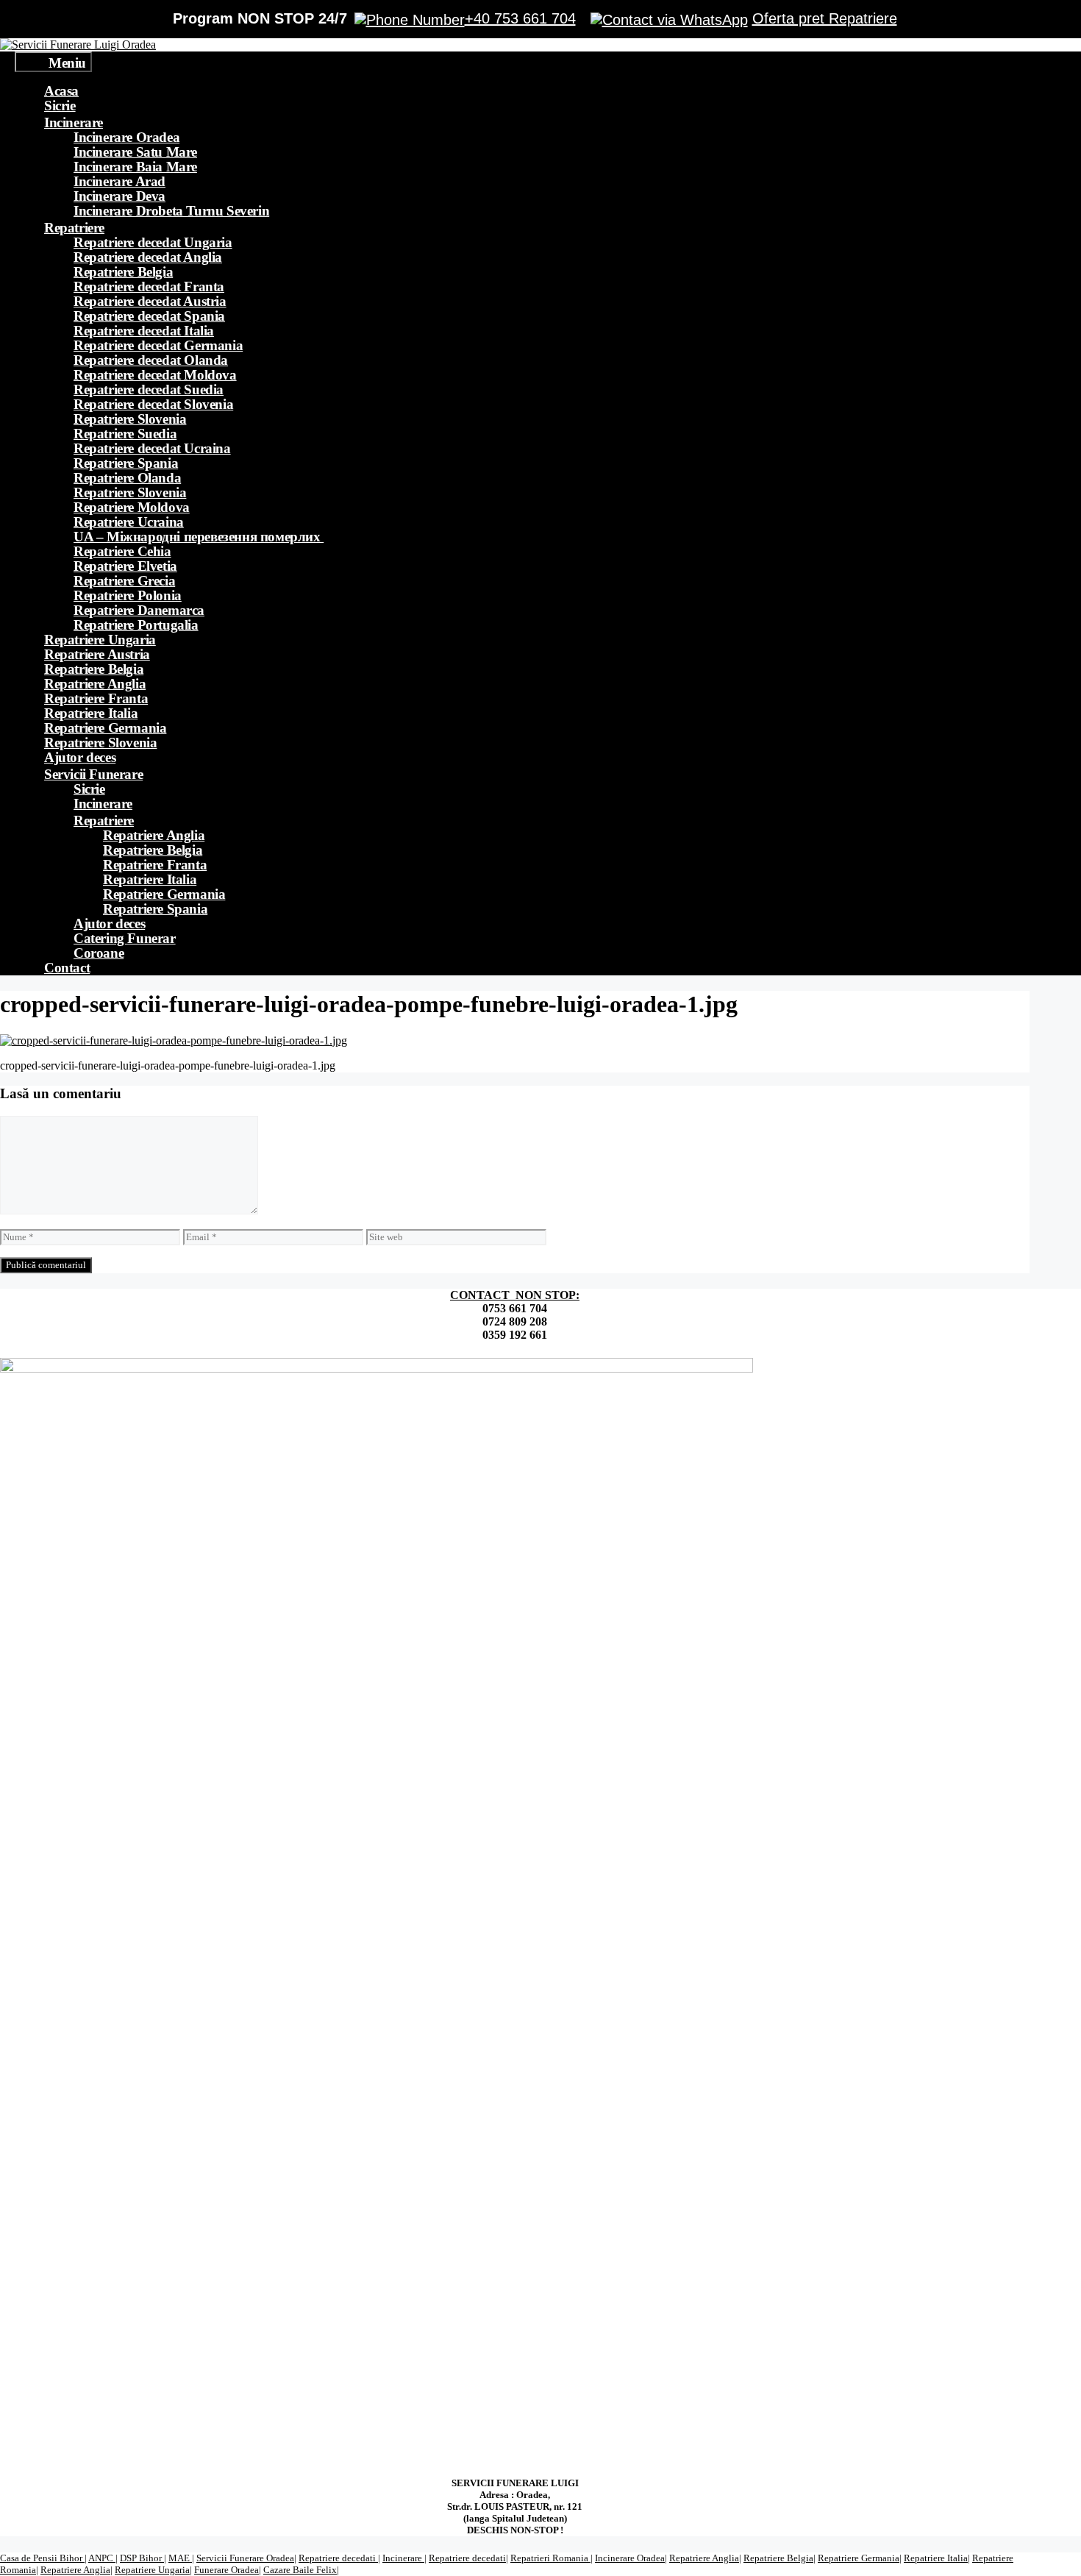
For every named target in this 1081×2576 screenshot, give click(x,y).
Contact (67, 968)
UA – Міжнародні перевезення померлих (199, 537)
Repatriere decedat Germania (158, 345)
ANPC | (103, 2558)
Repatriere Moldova (132, 507)
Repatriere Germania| (860, 2558)
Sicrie (60, 106)
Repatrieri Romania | (552, 2558)
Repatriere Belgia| (779, 2558)
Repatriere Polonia (128, 595)
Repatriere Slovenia (130, 419)
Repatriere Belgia (123, 272)
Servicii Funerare (93, 774)
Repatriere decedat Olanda (151, 360)
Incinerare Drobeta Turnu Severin (171, 211)
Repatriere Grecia (124, 581)
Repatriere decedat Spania (149, 316)
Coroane (99, 953)
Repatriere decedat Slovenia (153, 404)
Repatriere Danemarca (139, 610)
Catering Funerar (125, 938)
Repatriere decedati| (468, 2558)
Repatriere (74, 228)
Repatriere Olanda (127, 478)
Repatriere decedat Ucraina (152, 448)
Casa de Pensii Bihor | (43, 2558)
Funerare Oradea (226, 2570)
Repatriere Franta (96, 698)
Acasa (61, 91)
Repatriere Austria (97, 654)
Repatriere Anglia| (705, 2558)
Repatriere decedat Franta (149, 287)
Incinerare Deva (119, 196)
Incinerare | (404, 2558)
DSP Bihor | (143, 2558)
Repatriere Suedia (125, 434)
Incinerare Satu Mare (135, 152)
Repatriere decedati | (339, 2558)
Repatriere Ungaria (100, 640)
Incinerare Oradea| (631, 2558)
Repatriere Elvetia (125, 566)
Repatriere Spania (126, 463)
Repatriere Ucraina (129, 522)
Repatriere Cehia (122, 551)
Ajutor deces (80, 757)
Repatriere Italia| (937, 2558)
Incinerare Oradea (126, 137)
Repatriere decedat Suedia (149, 389)
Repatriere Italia (91, 713)
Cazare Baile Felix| (301, 2570)
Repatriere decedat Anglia (148, 257)
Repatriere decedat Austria (150, 301)
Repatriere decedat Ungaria (153, 242)
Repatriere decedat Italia (144, 331)
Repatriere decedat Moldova (155, 375)
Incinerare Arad (119, 181)
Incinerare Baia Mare (135, 167)
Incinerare (74, 122)
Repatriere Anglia (95, 684)
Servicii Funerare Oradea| (246, 2558)
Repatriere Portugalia (136, 625)
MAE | (181, 2558)
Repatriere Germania (105, 728)
